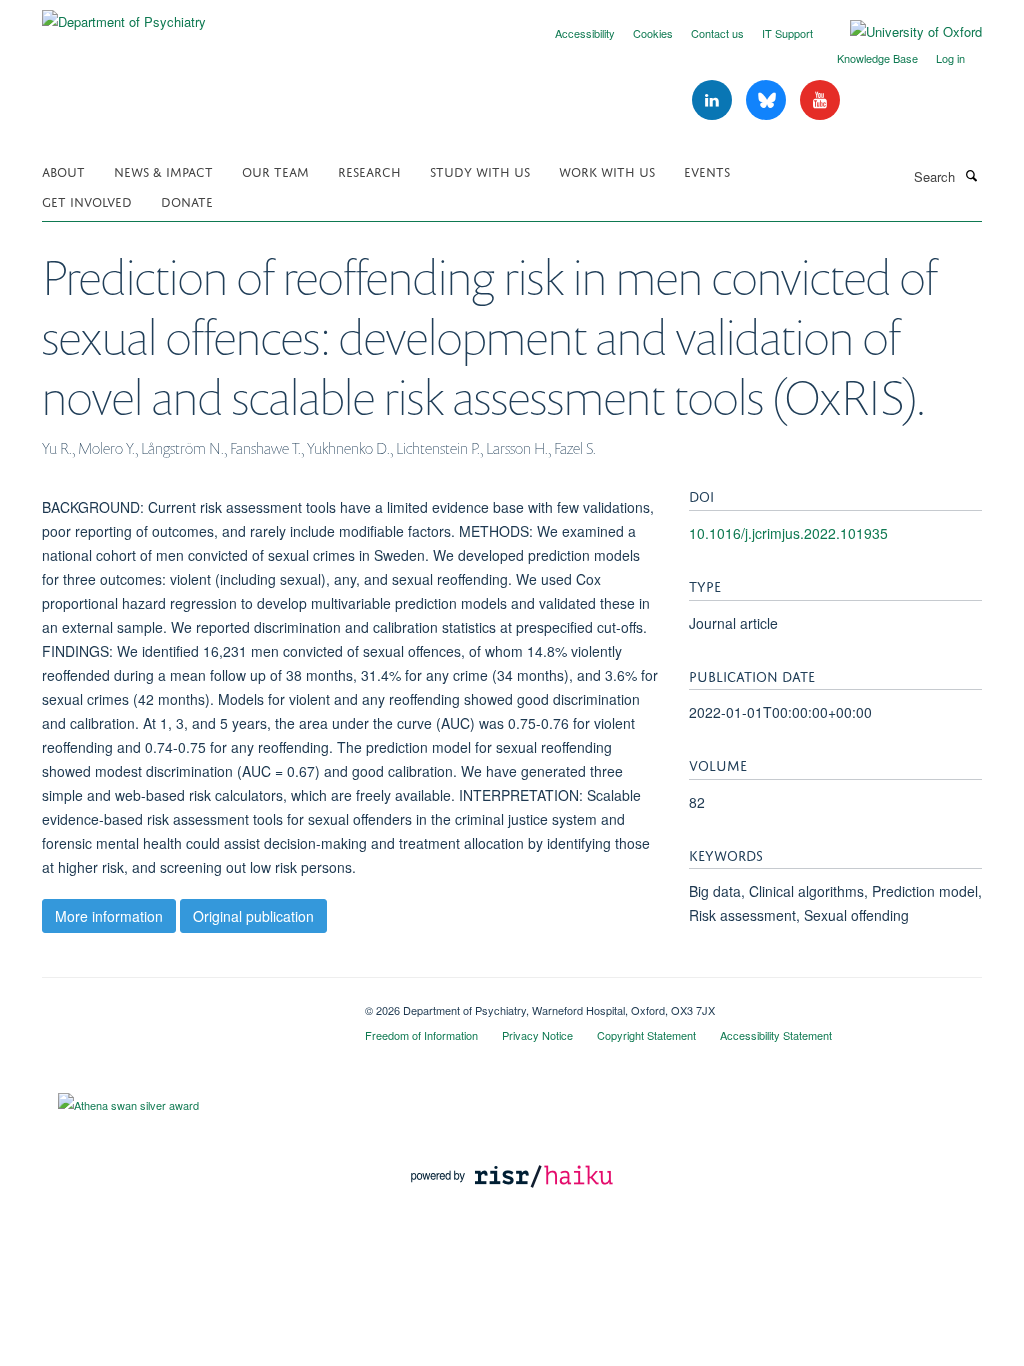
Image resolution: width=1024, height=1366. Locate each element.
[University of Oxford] (901, 32)
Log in (950, 58)
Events (707, 170)
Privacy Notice (537, 1035)
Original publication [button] (253, 916)
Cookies (653, 33)
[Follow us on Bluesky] (768, 100)
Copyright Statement (646, 1035)
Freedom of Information (421, 1035)
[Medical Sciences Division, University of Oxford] (188, 1003)
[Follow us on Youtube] (820, 100)
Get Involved (87, 200)
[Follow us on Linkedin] (714, 100)
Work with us (607, 170)
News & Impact (163, 170)
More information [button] (109, 916)
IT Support (787, 33)
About (63, 170)
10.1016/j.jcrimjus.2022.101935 (788, 533)
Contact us (717, 33)
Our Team (275, 170)
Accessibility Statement (776, 1035)
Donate (187, 200)
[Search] (971, 175)
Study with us (480, 170)
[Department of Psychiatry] (124, 14)
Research (369, 170)
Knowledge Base (877, 58)
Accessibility (585, 33)
